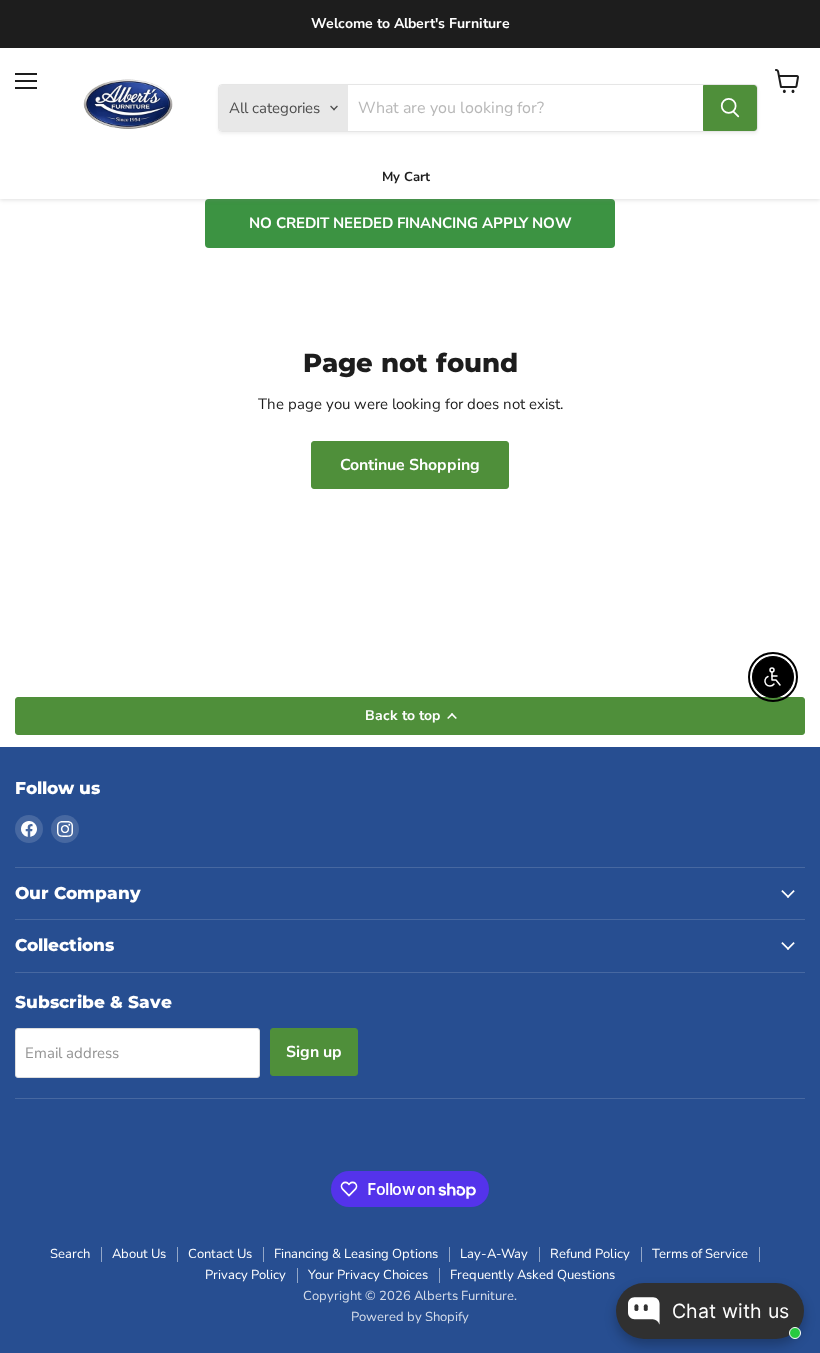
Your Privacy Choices (368, 1275)
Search (70, 1254)
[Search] (730, 108)
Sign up (314, 1052)
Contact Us (220, 1254)
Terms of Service (700, 1254)
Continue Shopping (410, 465)
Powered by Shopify (410, 1317)
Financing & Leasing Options (356, 1254)
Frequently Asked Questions (532, 1275)
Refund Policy (590, 1254)
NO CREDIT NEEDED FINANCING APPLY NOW (410, 223)
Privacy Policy (245, 1275)
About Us (139, 1254)
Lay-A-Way (494, 1254)
